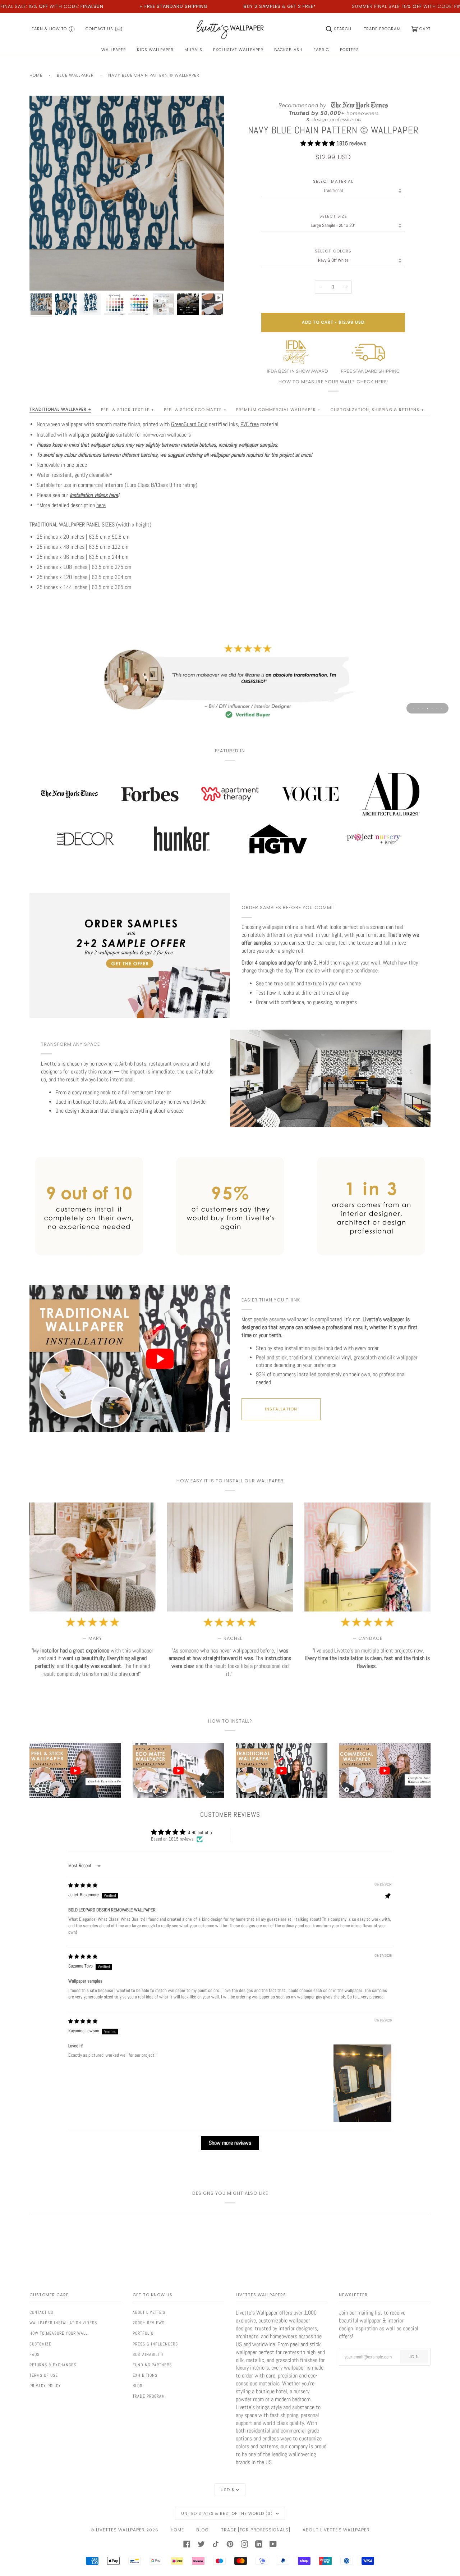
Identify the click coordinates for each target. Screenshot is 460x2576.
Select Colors (333, 251)
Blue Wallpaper (75, 75)
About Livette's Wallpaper (336, 2530)
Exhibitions (145, 2375)
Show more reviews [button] (230, 2143)
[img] (83, 1885)
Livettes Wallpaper (120, 2530)
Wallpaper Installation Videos (63, 2323)
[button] (318, 143)
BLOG (203, 2530)
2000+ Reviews (149, 2323)
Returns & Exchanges (53, 2365)
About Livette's (149, 2312)
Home (36, 75)
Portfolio (143, 2333)
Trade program (149, 2396)
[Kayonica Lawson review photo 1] (362, 2083)
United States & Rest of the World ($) (228, 2513)
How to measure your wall (59, 2333)
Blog (137, 2386)
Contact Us (41, 2312)
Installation (281, 1409)
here (101, 505)
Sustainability (148, 2354)
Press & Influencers (155, 2344)
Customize (40, 2344)
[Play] (127, 225)
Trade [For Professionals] (256, 2530)
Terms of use (44, 2375)
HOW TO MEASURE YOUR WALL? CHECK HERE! (333, 382)
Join (414, 2357)
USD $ (227, 2490)
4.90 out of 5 (200, 1832)
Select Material (333, 181)
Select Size (333, 216)
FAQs (34, 2354)
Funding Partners (152, 2365)
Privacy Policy (45, 2386)
